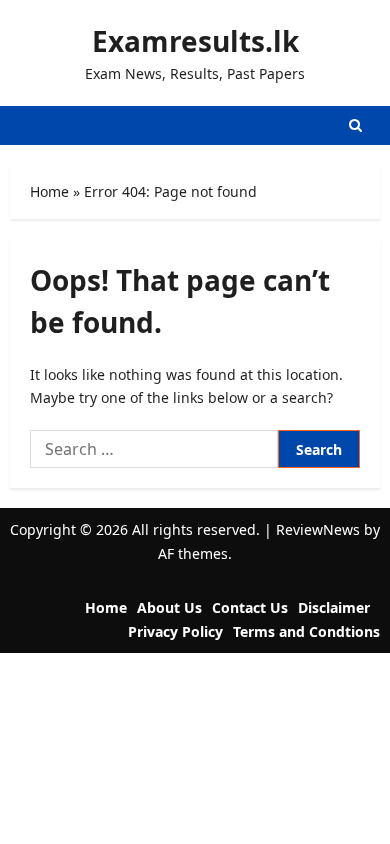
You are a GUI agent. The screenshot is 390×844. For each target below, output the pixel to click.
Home (49, 191)
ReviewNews (318, 529)
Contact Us (250, 607)
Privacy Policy (175, 631)
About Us (169, 607)
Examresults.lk (195, 41)
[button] (355, 125)
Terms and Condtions (306, 631)
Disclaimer (334, 607)
